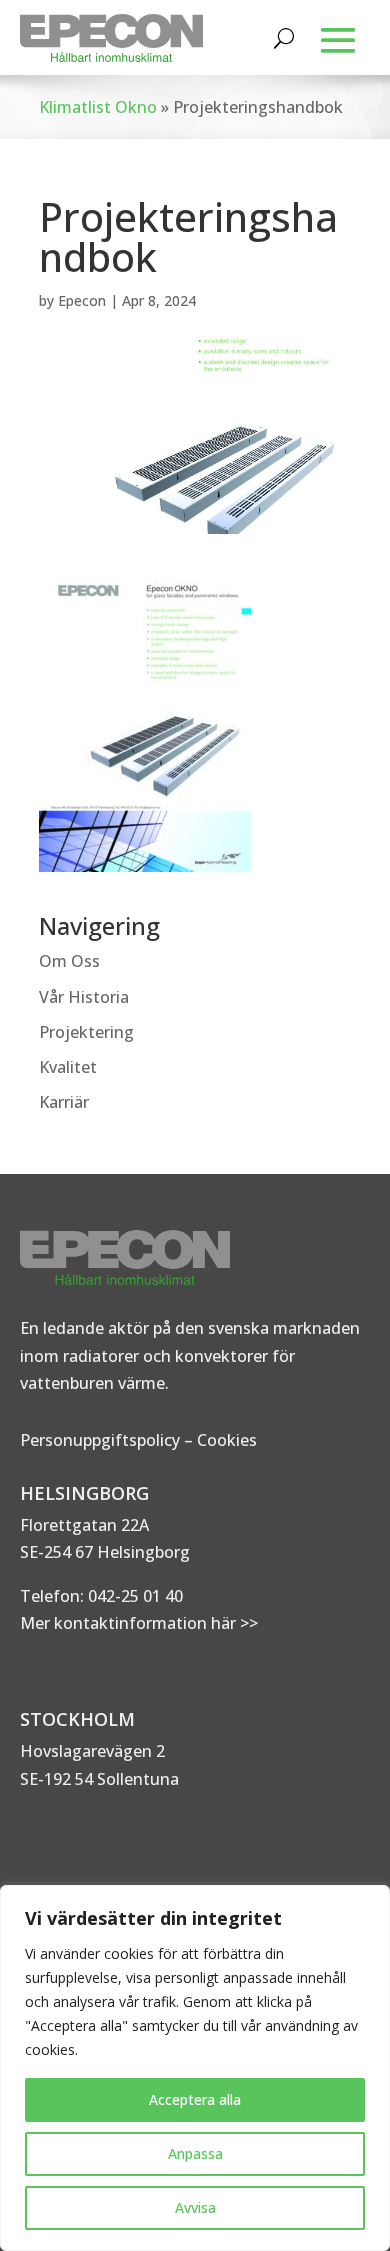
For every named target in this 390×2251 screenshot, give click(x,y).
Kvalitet (68, 1067)
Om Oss (69, 961)
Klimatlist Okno (98, 107)
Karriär (64, 1102)
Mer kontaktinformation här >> (139, 1623)
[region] (195, 2068)
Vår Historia (84, 997)
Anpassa (195, 2153)
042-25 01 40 (133, 1596)
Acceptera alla (195, 2099)
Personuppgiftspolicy (100, 1440)
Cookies (227, 1440)
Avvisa (195, 2207)
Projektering (86, 1032)
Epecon (82, 300)
